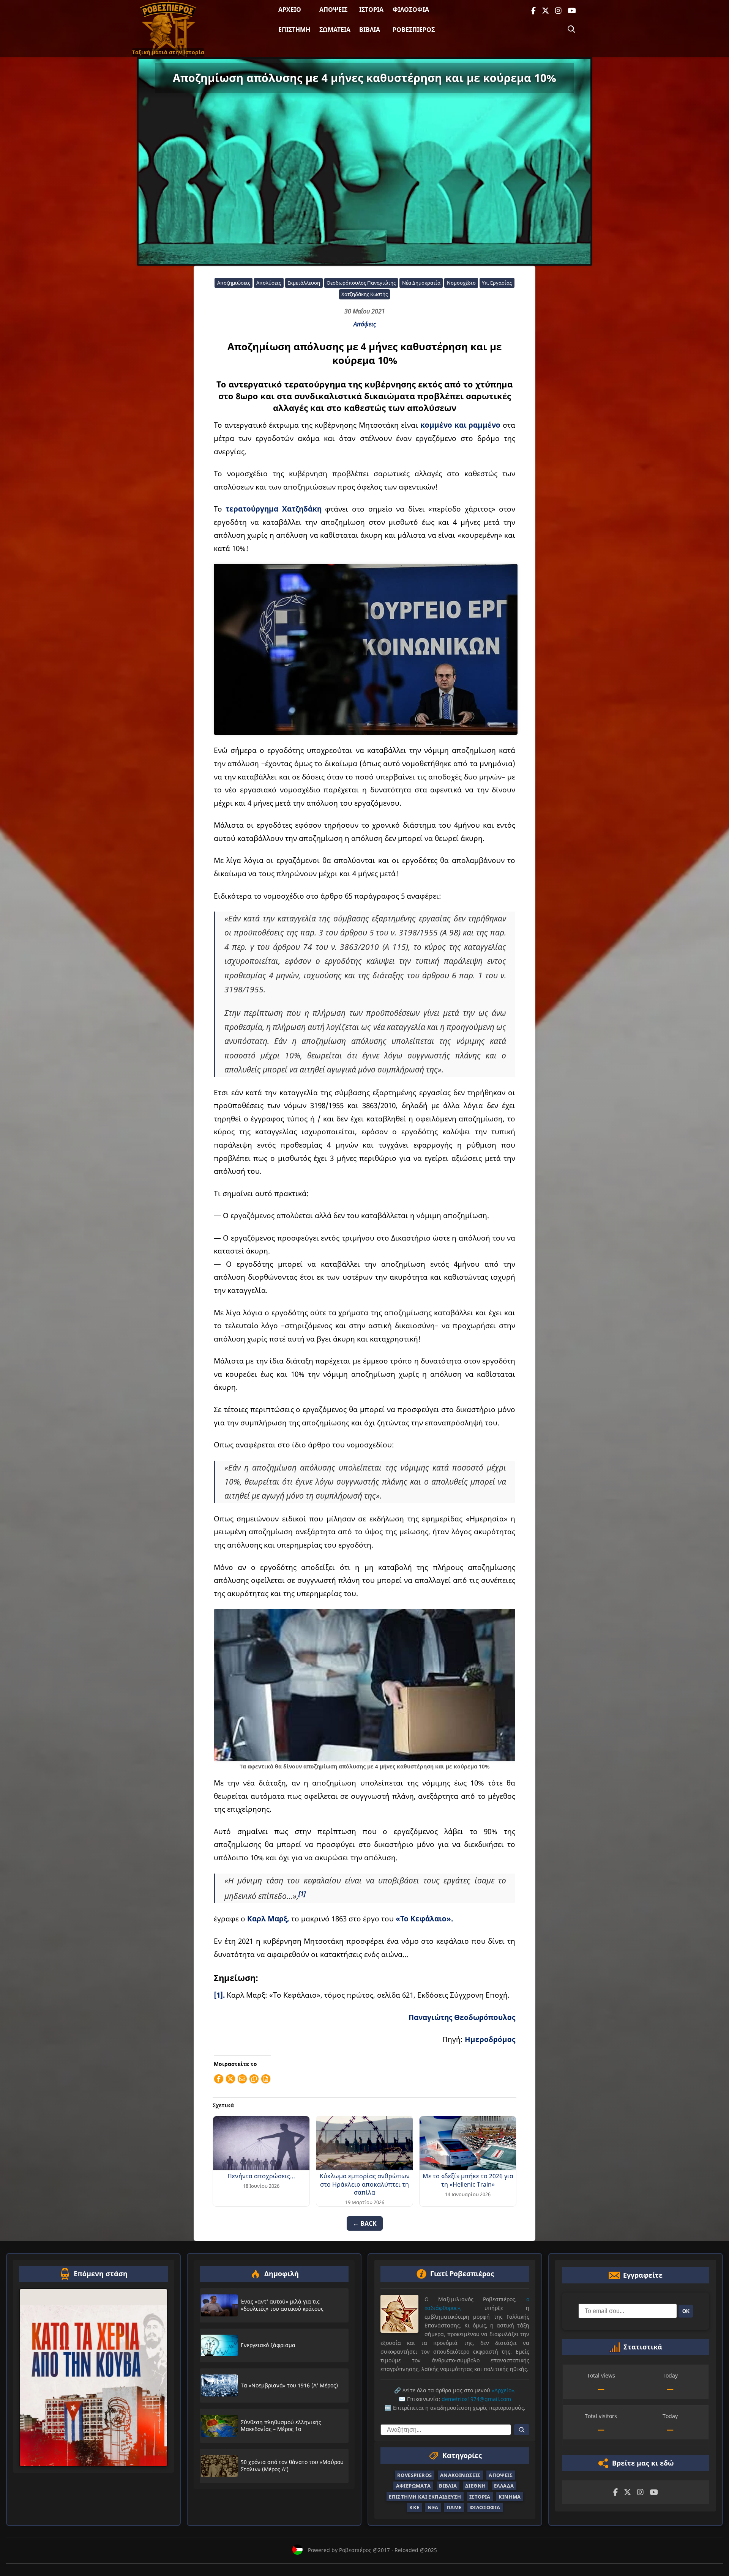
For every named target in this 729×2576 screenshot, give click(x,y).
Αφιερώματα (413, 2486)
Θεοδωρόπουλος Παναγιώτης (361, 283)
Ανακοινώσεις (460, 2475)
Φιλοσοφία (411, 9)
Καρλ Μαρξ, (268, 1919)
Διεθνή (475, 2486)
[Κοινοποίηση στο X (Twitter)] (230, 2079)
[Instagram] (558, 11)
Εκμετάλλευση (304, 283)
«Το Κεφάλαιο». (424, 1919)
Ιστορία (371, 9)
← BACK (365, 2223)
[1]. (219, 1995)
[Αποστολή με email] (242, 2079)
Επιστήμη (294, 30)
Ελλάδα (504, 2486)
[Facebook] (533, 11)
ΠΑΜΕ (454, 2507)
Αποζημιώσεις (234, 283)
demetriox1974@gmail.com (476, 2399)
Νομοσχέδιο (461, 283)
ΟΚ (686, 2311)
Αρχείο (290, 9)
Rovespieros (414, 2475)
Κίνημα (510, 2496)
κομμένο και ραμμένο (461, 425)
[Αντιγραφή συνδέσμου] (254, 2079)
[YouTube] (572, 11)
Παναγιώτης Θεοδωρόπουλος (462, 2017)
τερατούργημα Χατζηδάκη (274, 509)
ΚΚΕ (414, 2507)
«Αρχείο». (504, 2390)
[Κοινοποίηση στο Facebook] (219, 2079)
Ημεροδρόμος (490, 2039)
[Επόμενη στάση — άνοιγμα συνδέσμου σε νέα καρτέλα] (93, 2377)
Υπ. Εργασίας (497, 283)
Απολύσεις (269, 283)
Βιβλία (370, 30)
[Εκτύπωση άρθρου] (266, 2079)
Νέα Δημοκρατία (421, 283)
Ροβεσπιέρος (414, 30)
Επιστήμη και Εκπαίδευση (425, 2496)
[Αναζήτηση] (571, 29)
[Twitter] (545, 11)
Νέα (433, 2507)
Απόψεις (333, 9)
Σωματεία (335, 30)
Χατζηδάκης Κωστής (364, 294)
